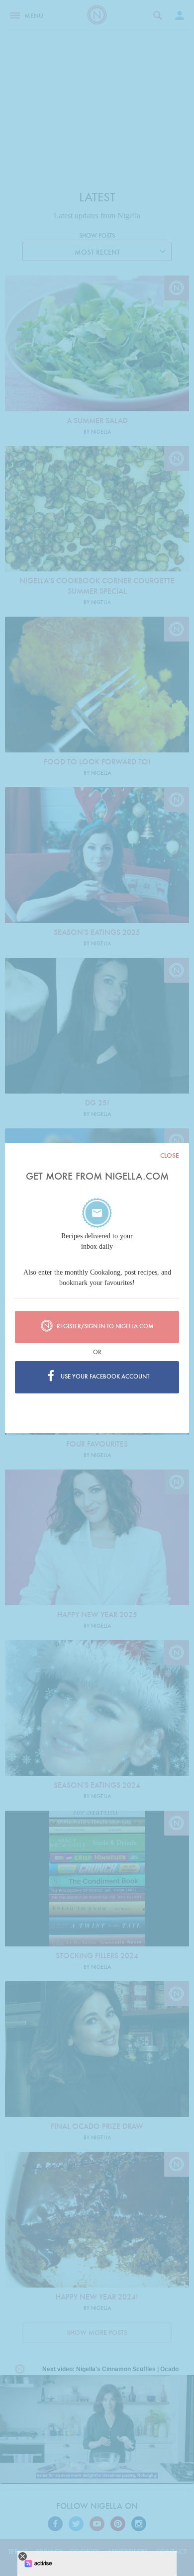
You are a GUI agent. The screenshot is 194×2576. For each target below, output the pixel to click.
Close (170, 1155)
